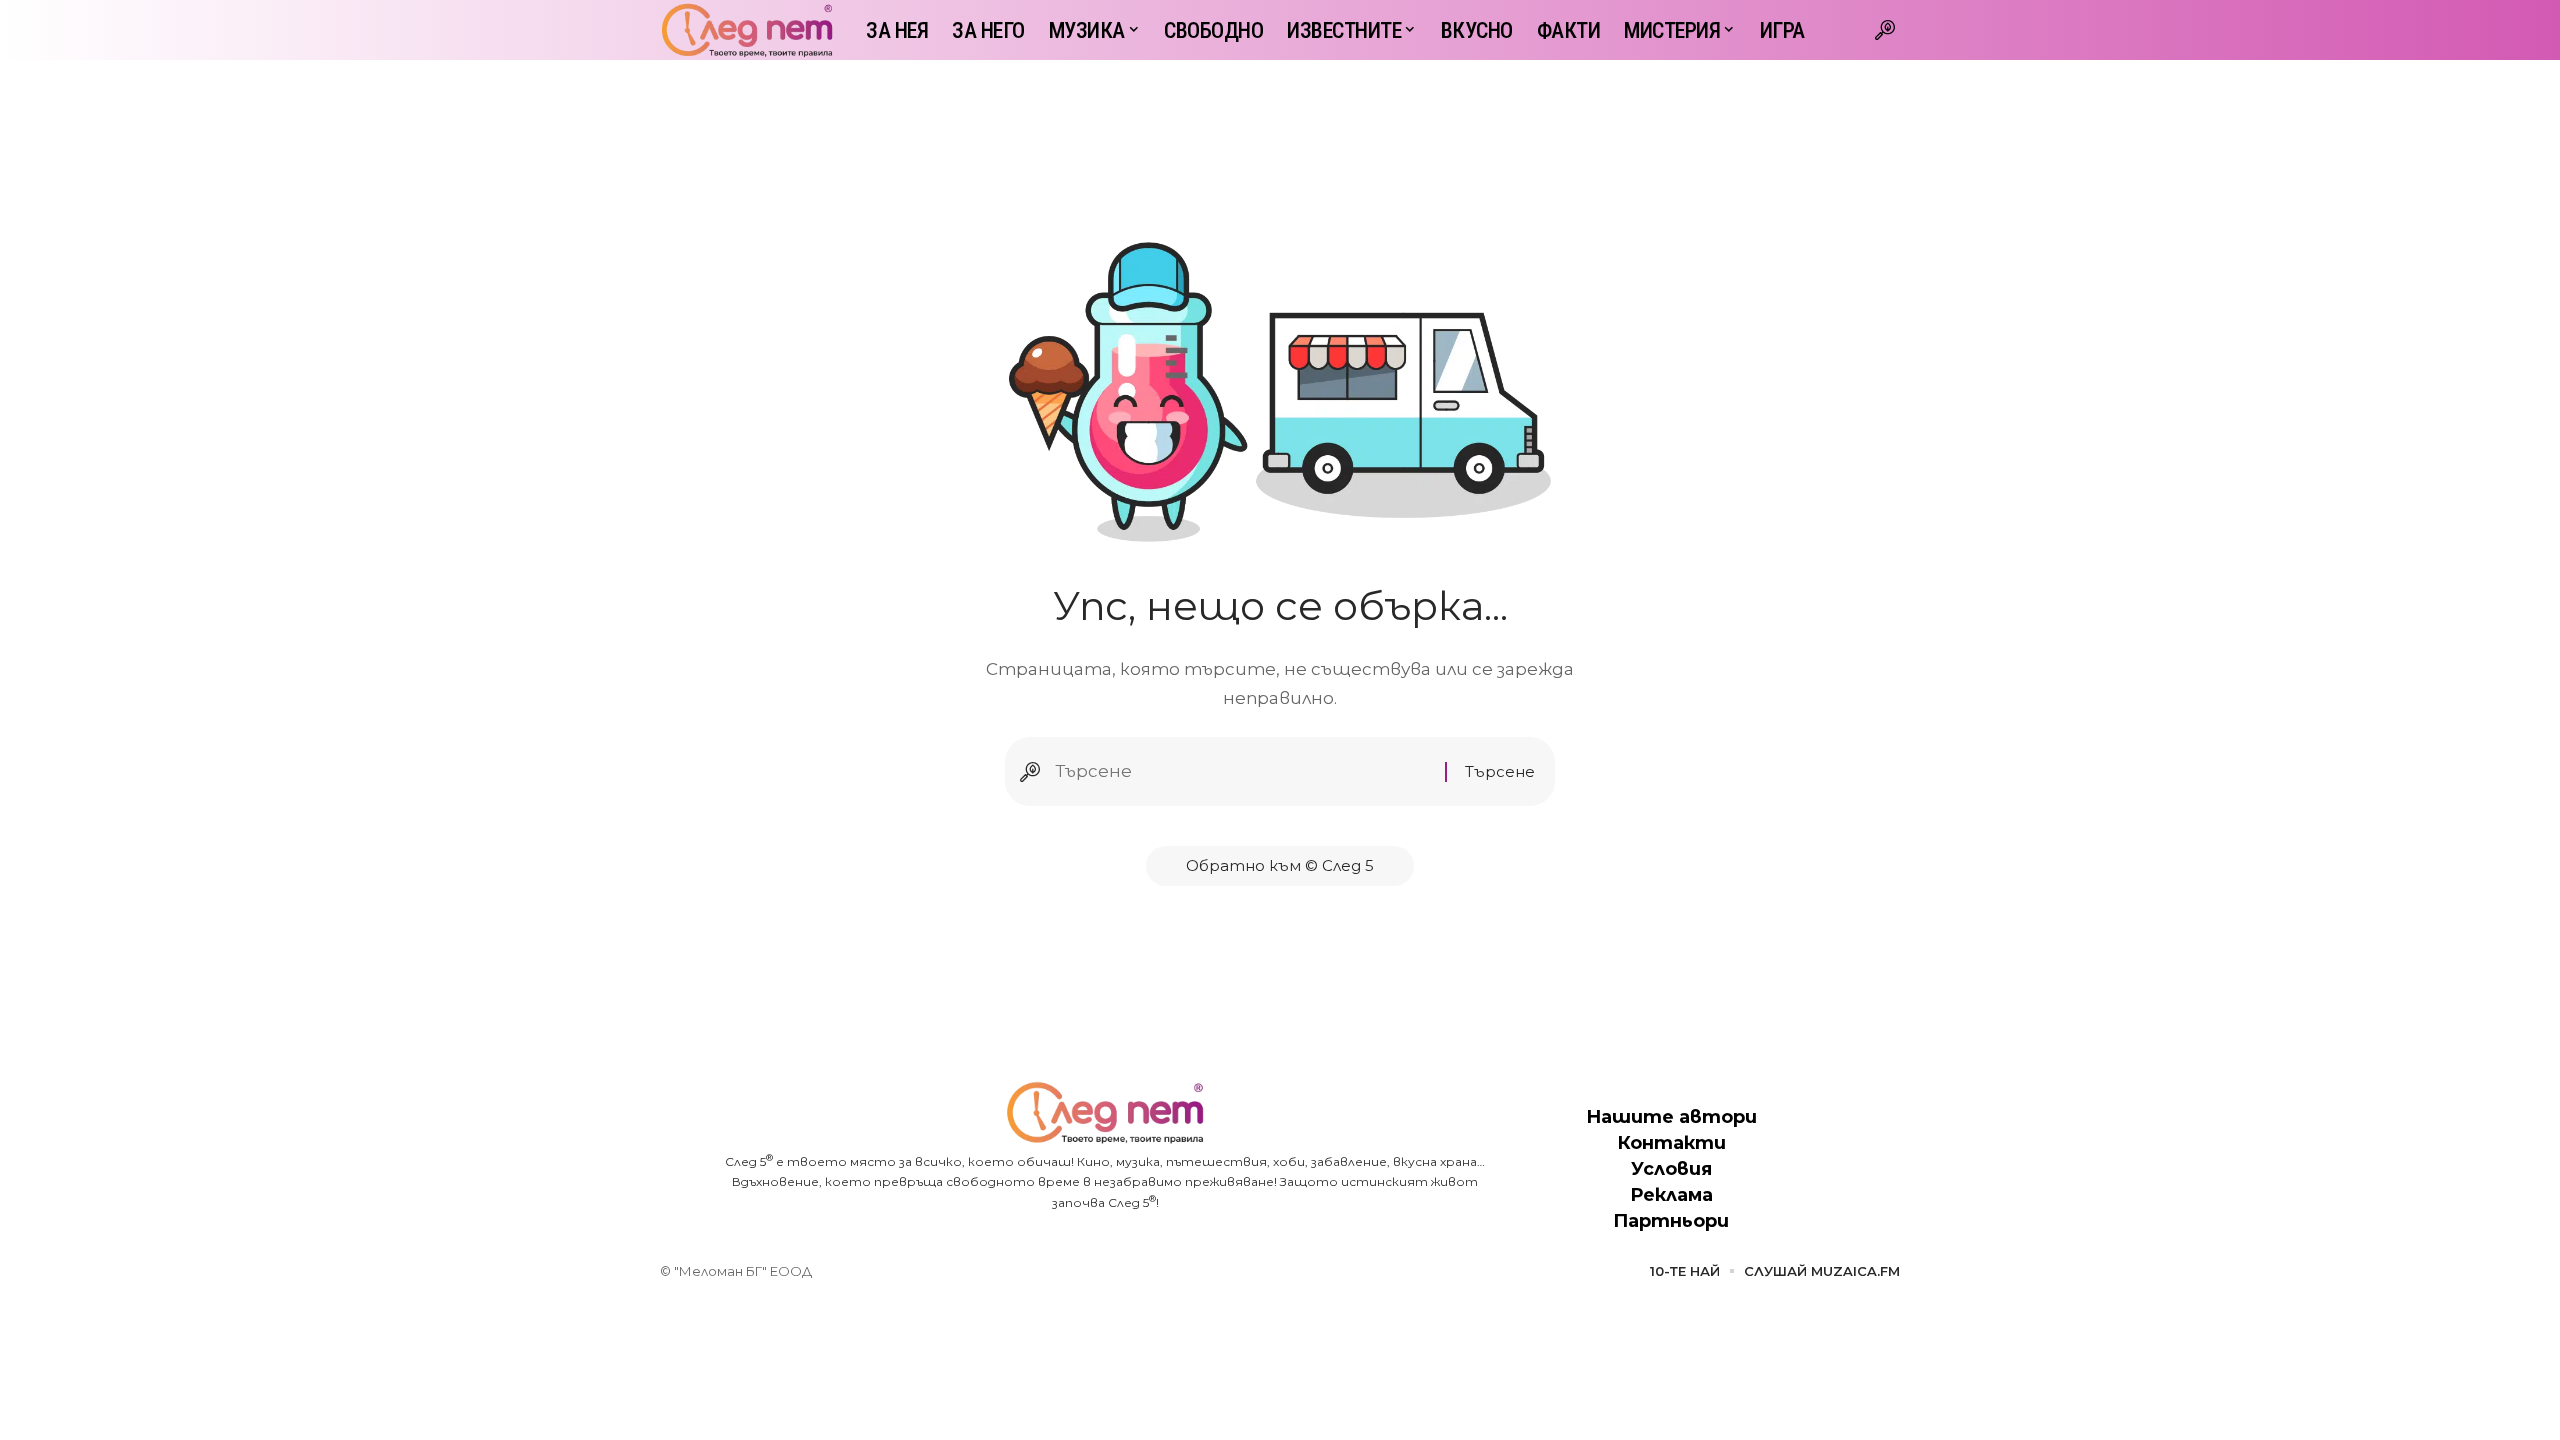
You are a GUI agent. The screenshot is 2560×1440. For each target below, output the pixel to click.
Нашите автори (1671, 1117)
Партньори (1671, 1221)
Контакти (1671, 1143)
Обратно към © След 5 (1280, 865)
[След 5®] (747, 30)
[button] (1885, 30)
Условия (1671, 1169)
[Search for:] (1242, 771)
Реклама (1671, 1195)
